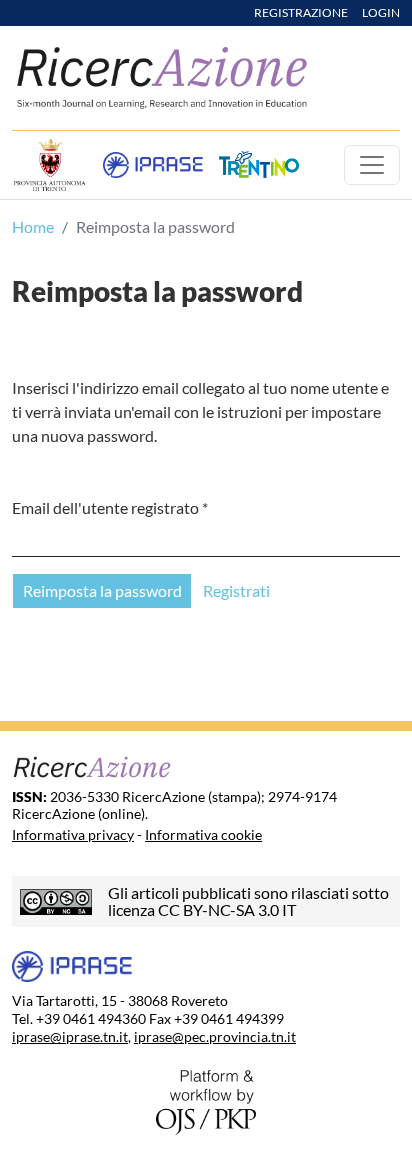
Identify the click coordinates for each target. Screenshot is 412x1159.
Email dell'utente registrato (110, 507)
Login (381, 12)
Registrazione (302, 12)
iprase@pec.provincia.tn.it (215, 1036)
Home (33, 226)
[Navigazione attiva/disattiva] (372, 165)
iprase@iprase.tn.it (70, 1036)
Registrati (236, 590)
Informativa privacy (73, 834)
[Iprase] (153, 164)
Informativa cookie (203, 834)
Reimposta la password (102, 590)
